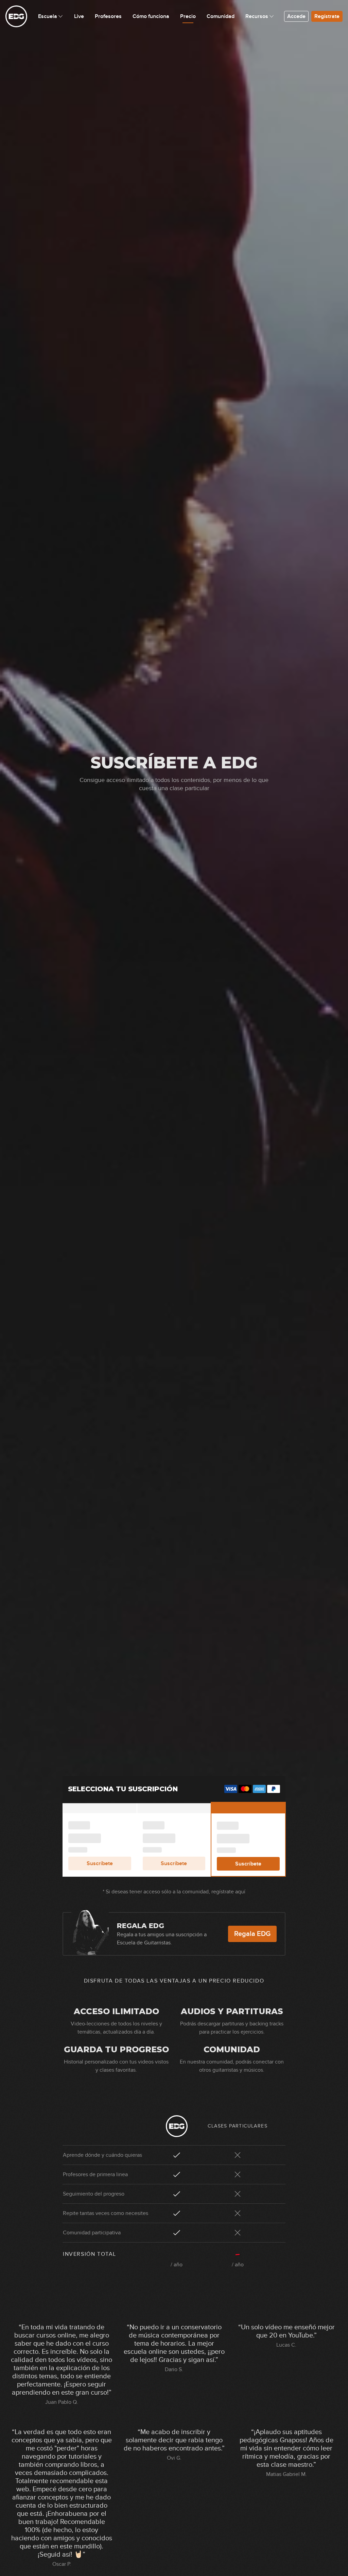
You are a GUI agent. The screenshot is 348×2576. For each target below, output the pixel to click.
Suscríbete (100, 1863)
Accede (296, 16)
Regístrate (327, 16)
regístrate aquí (228, 1892)
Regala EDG (252, 1934)
